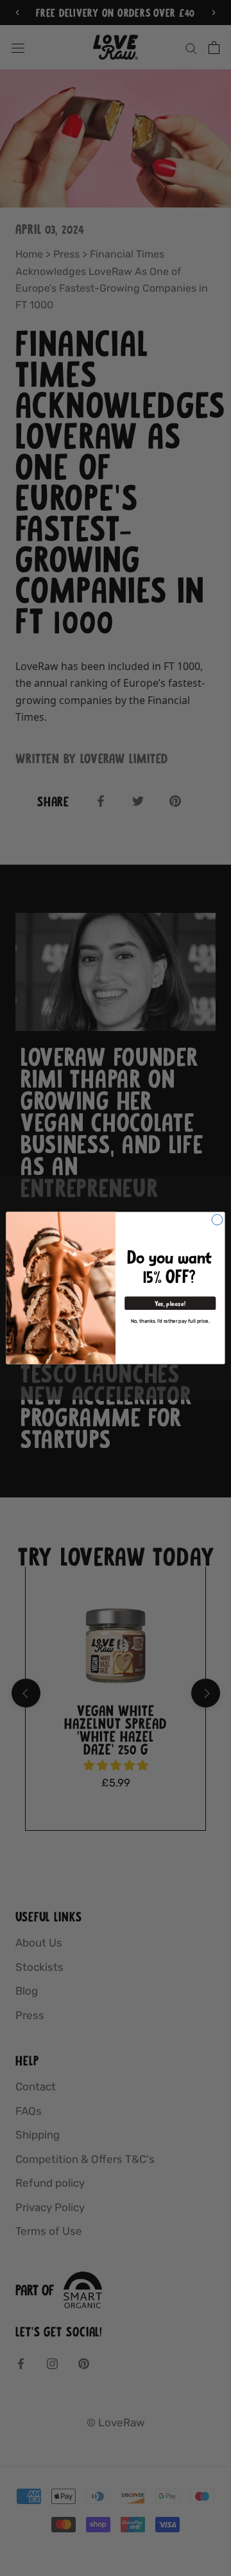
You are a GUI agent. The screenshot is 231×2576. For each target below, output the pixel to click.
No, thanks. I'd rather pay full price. (170, 1321)
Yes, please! (170, 1303)
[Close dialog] (217, 1220)
